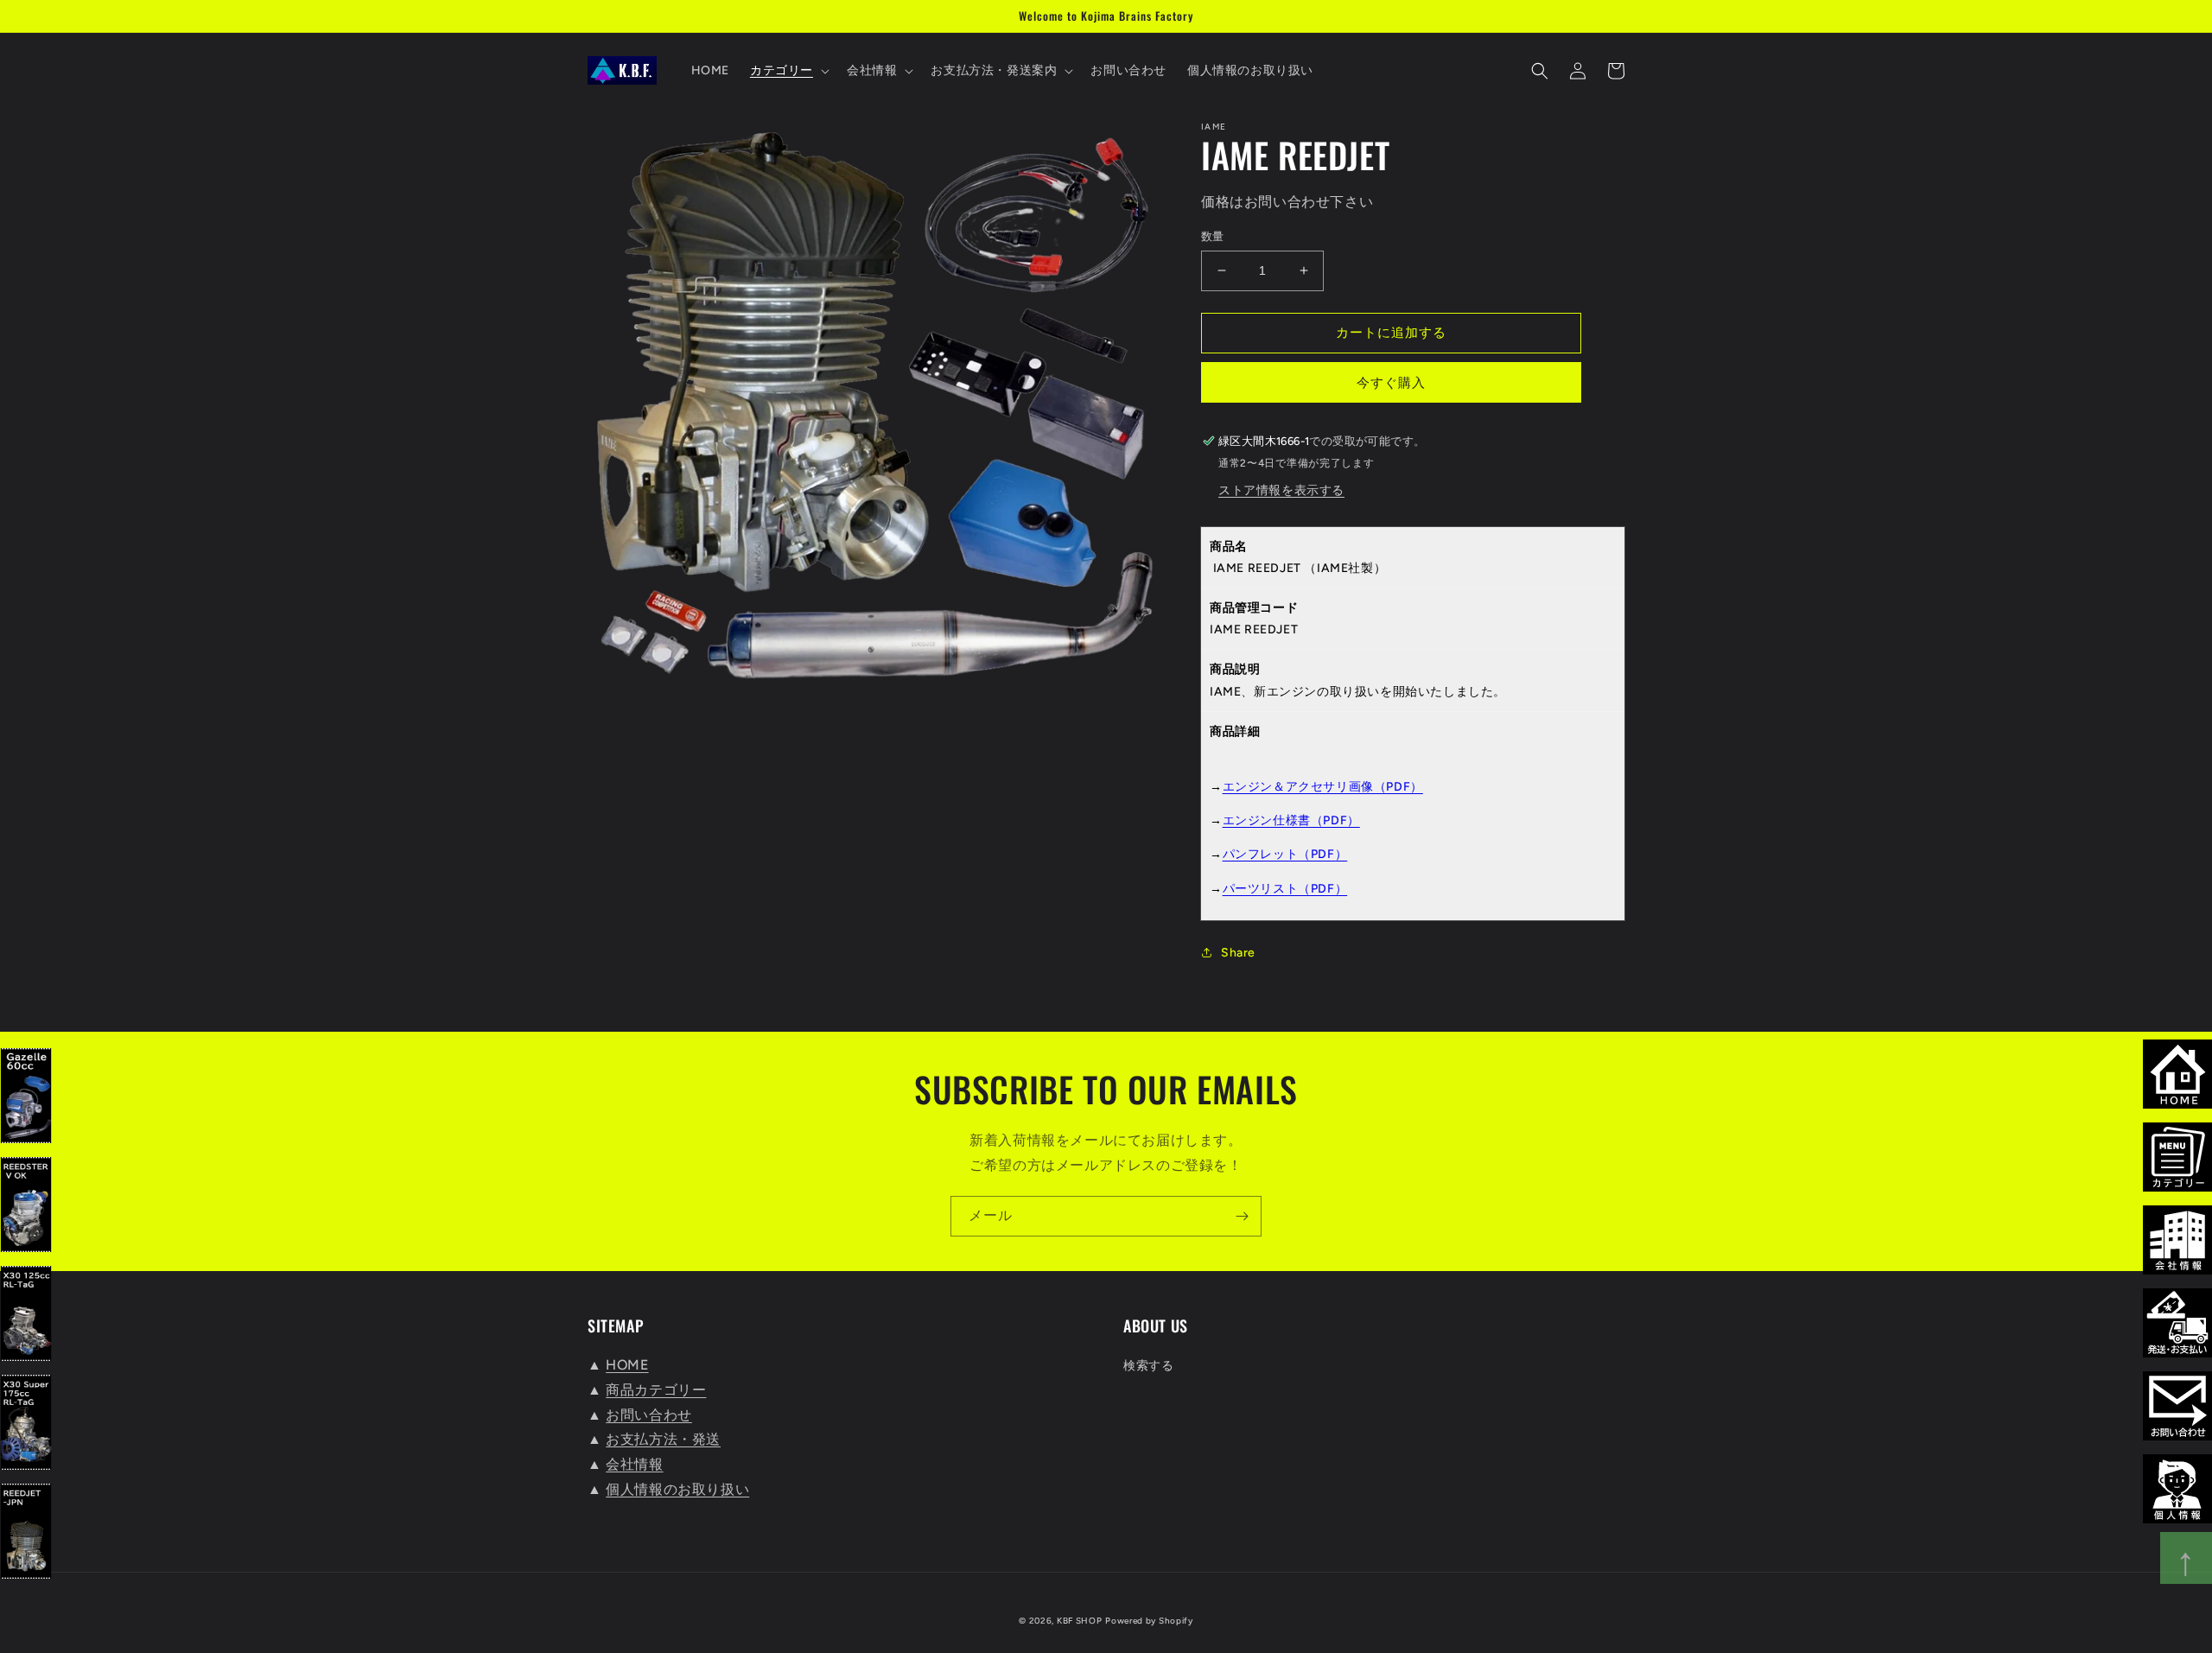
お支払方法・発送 (663, 1439)
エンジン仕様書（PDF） (1291, 820)
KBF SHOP (1080, 1621)
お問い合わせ (649, 1415)
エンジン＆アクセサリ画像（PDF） (1323, 787)
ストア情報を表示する (1281, 490)
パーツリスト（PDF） (1285, 889)
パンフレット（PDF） (1285, 854)
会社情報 (634, 1464)
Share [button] (1238, 953)
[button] (788, 71)
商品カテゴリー (656, 1390)
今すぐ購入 (1391, 383)
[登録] (1242, 1216)
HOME (627, 1365)
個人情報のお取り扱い (677, 1489)
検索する (1148, 1366)
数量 (1213, 236)
